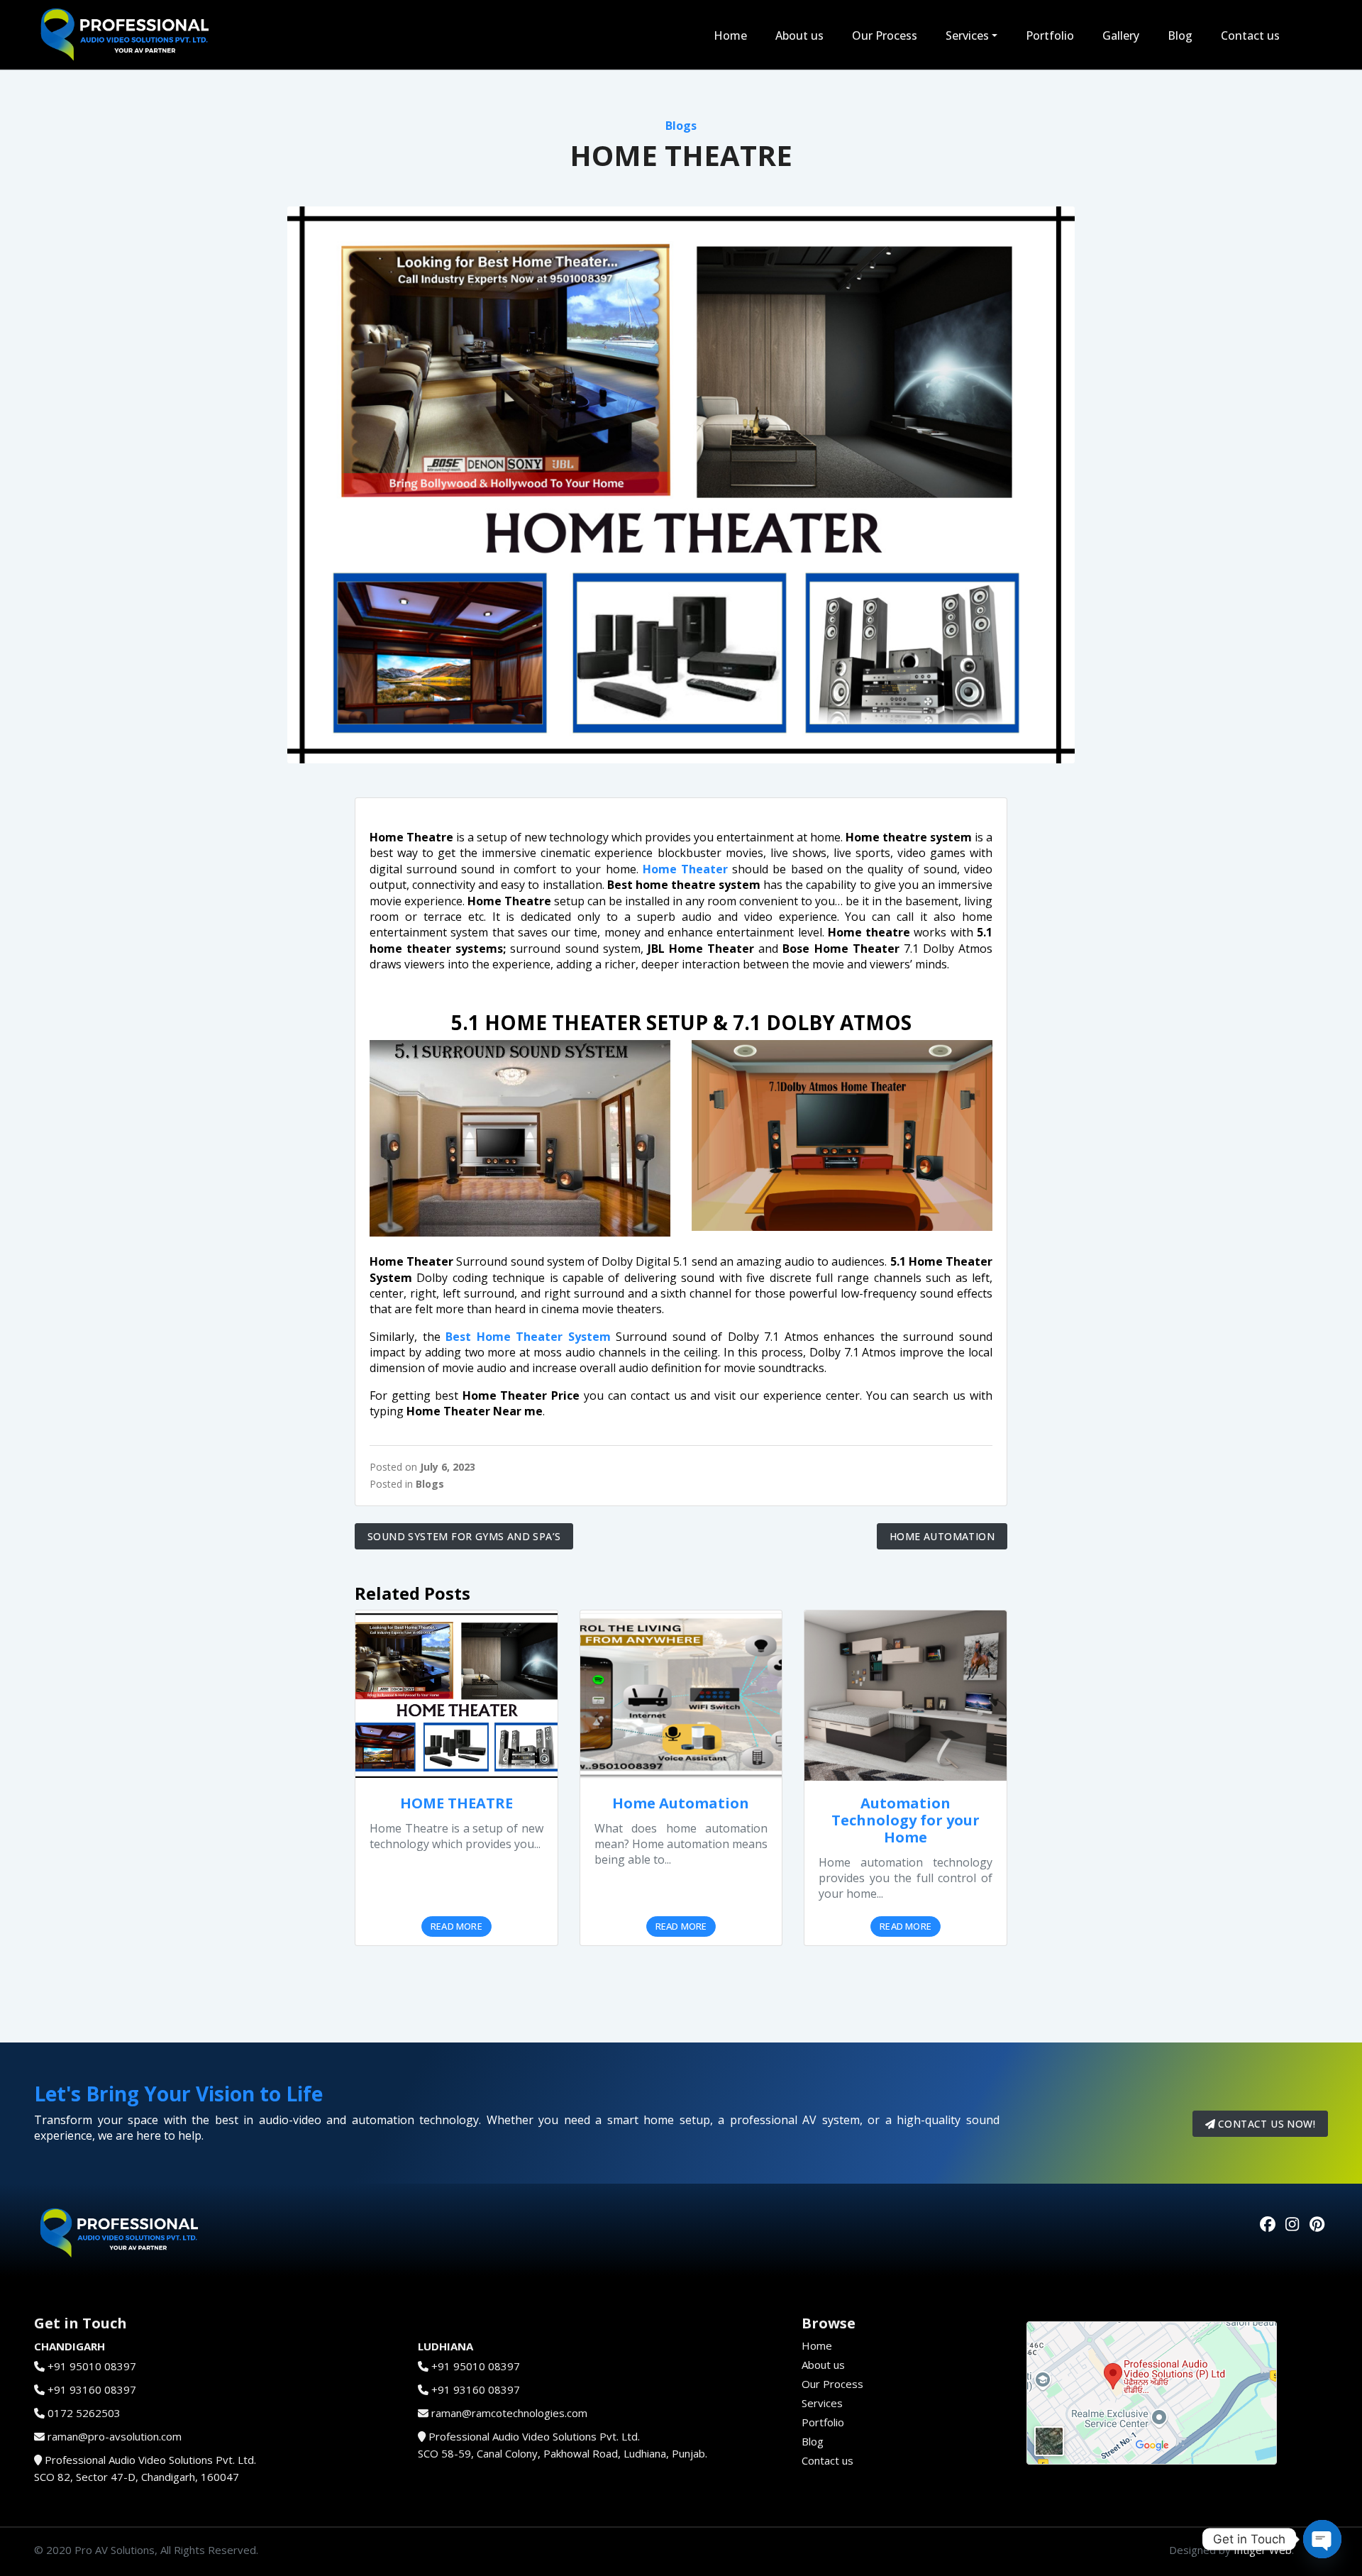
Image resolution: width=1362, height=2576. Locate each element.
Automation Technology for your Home (906, 1820)
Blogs (681, 126)
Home (730, 35)
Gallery (1121, 35)
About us (799, 35)
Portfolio (1050, 35)
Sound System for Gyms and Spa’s (464, 1536)
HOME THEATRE (456, 1803)
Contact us (1250, 35)
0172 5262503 (84, 2413)
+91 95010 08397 (92, 2366)
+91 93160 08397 (92, 2389)
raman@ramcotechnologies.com (509, 2413)
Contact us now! (1265, 2124)
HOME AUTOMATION (942, 1536)
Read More (456, 1926)
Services (967, 35)
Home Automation (681, 1803)
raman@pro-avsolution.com (115, 2436)
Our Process (885, 35)
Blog (1180, 35)
